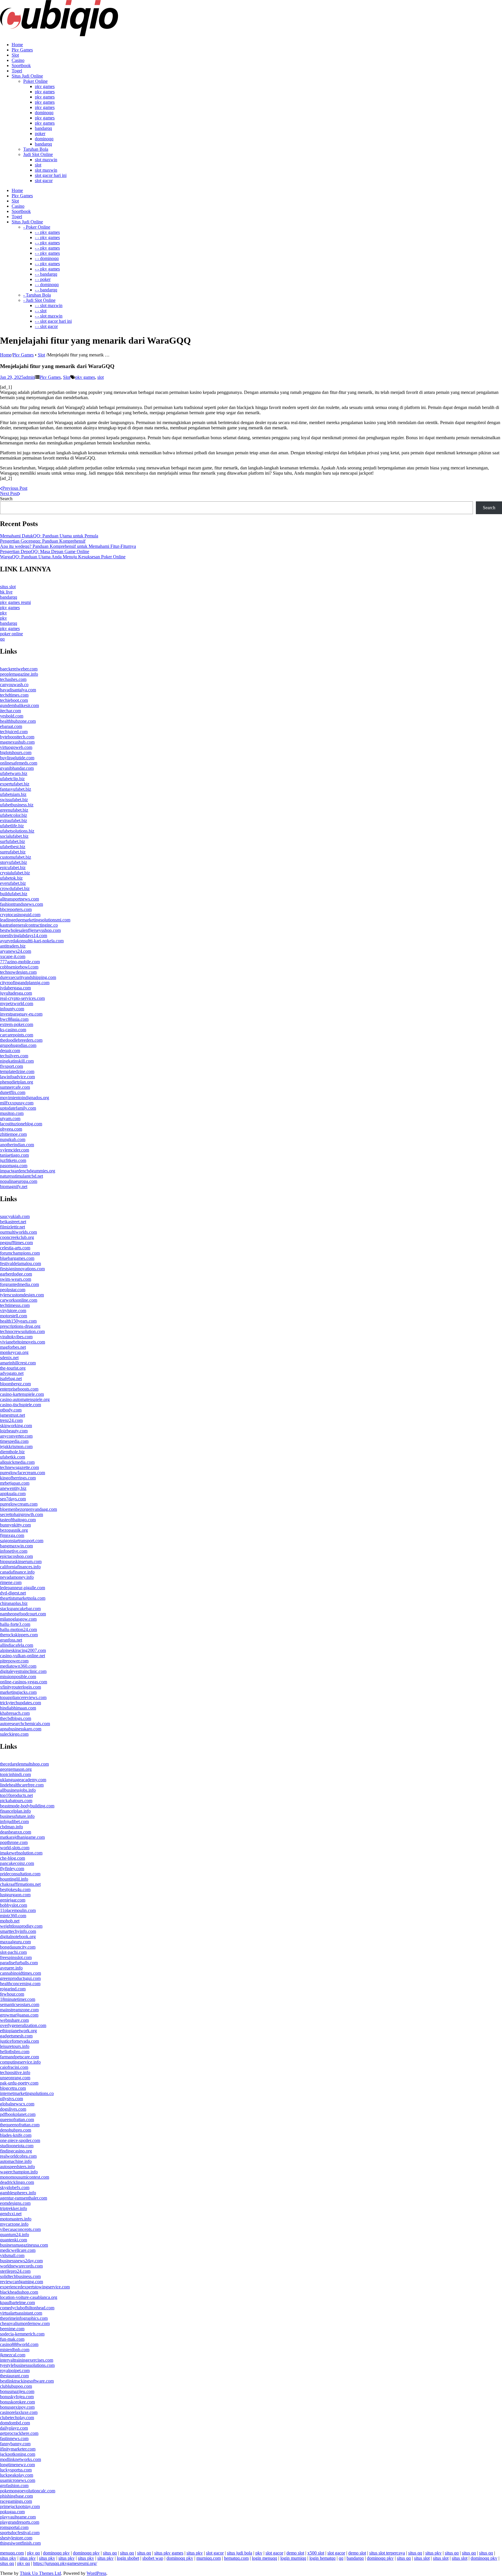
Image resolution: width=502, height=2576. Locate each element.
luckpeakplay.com (17, 2475)
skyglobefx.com (15, 2187)
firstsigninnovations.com (22, 1269)
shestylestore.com (16, 2538)
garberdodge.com (16, 1274)
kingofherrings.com (18, 1478)
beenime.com (12, 2329)
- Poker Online (37, 227)
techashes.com (13, 679)
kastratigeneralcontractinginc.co (29, 925)
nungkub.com (13, 1139)
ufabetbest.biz (13, 847)
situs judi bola (240, 2553)
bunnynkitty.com (15, 1525)
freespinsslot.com (16, 1957)
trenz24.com (11, 1420)
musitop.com (12, 1113)
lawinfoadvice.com (17, 1077)
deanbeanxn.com (16, 1832)
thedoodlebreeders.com (21, 1040)
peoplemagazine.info (19, 674)
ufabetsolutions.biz (17, 831)
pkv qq (33, 2553)
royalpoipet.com (15, 2370)
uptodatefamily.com (18, 1108)
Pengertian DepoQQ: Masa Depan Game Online (45, 551)
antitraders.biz (13, 946)
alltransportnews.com (19, 899)
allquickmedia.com (17, 1462)
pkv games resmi (15, 602)
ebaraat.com (11, 726)
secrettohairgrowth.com (21, 1514)
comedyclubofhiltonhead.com (27, 2308)
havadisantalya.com (18, 690)
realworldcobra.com (18, 2156)
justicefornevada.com (19, 2041)
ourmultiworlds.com (18, 1232)
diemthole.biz (12, 1452)
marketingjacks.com (18, 1692)
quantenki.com (14, 2240)
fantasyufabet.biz (16, 789)
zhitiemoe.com (13, 1134)
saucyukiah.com (15, 1216)
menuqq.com (12, 2553)
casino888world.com (19, 2344)
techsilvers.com (14, 1056)
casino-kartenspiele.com (22, 1394)
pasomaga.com (14, 1166)
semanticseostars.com (20, 2004)
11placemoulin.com (18, 1910)
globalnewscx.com (17, 2104)
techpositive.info (15, 2072)
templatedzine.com (17, 1071)
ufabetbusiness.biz (17, 805)
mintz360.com (13, 1916)
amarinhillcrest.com (18, 1363)
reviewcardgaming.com (21, 2282)
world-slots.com (15, 1848)
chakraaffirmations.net (20, 1884)
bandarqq (43, 128)
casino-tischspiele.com (20, 1405)
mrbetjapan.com (15, 1483)
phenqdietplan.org (17, 1082)
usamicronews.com (18, 2480)
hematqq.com (236, 2558)
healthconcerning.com (20, 1984)
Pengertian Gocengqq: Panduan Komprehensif (43, 541)
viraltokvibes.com (16, 1337)
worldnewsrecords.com (21, 2266)
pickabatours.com (16, 1801)
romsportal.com (14, 2527)
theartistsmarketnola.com (23, 1598)
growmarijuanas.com (19, 2015)
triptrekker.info (14, 2208)
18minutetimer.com (18, 1999)
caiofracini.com (14, 2067)
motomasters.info (16, 2219)
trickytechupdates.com (20, 1703)
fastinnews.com (14, 2438)
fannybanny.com (15, 2444)
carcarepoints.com (17, 1035)
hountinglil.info (14, 1879)
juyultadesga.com (16, 993)
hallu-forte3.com (15, 1624)
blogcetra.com (13, 2088)
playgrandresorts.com (20, 2522)
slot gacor (44, 181)
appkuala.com (13, 1494)
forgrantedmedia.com (19, 1284)
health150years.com (18, 1321)
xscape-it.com (13, 956)
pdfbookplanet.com (18, 2114)
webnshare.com (14, 2020)
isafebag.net (11, 1378)
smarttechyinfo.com (18, 1931)
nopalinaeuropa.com (19, 1181)
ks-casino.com (13, 1030)
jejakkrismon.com (16, 1446)
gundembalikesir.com (19, 705)
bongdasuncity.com (18, 1947)
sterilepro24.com (15, 2271)
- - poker (43, 279)
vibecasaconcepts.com (20, 2229)
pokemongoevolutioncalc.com (28, 2491)
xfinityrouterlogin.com (20, 1687)
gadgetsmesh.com (16, 2036)
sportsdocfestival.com (20, 2533)
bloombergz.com (15, 1384)
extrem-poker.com (17, 1024)
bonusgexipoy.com (17, 2407)
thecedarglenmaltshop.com (24, 1764)
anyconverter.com (16, 1436)
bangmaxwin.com (16, 1546)
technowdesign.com (18, 972)
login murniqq (293, 2558)
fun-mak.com (12, 2339)
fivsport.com (11, 1066)
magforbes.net (13, 1347)
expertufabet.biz (15, 784)
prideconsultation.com (20, 1874)
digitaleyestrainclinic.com (23, 1671)
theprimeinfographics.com (24, 2318)
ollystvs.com (11, 2099)
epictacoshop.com (16, 1556)
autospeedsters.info (17, 2167)
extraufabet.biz (14, 820)
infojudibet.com (14, 1821)
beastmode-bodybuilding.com (27, 1806)
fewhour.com (12, 1994)
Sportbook (21, 66)
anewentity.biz (13, 1488)
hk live (6, 592)
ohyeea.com (11, 1129)
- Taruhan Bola (37, 295)
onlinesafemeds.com (19, 763)
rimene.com (11, 1582)
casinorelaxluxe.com (19, 2412)
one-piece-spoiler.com (20, 2140)
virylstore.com (13, 1311)
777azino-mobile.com (20, 962)
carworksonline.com (19, 1300)
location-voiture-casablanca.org (29, 2297)
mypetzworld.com (17, 1003)
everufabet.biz (13, 883)
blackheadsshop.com (19, 2292)
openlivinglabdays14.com (24, 935)
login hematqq (322, 2558)
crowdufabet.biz (15, 888)
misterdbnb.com (15, 2350)
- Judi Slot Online (39, 300)
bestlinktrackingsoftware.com (27, 2381)
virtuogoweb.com (16, 747)
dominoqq (44, 113)
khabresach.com (15, 1713)
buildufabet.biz (14, 894)
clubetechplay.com (17, 2418)
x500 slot (316, 2553)
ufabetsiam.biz (13, 794)
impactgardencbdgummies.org (28, 1171)
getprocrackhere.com (19, 2433)
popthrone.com (14, 1842)
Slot (15, 55)
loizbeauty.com (14, 1431)
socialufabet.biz (14, 836)
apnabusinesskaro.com (21, 1729)
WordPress (96, 2573)
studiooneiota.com (17, 2146)
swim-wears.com (16, 1279)
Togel (17, 71)
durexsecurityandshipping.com (28, 977)
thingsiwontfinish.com (20, 2543)
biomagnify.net (14, 1186)
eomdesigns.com (15, 2203)
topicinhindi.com (15, 1774)
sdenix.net (9, 1358)
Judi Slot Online (38, 154)
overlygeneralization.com (23, 2025)
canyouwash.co (14, 685)
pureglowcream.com (19, 1504)
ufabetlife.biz (12, 826)
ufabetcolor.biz (14, 815)
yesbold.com (12, 716)
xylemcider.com (15, 1150)
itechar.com (10, 711)
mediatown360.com (18, 1666)
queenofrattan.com (17, 2120)
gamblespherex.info (18, 2193)
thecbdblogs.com (16, 1718)
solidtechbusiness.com (20, 2276)
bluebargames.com (17, 1258)
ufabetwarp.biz (14, 773)
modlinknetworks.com (20, 2459)
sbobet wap (153, 2558)
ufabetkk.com (12, 1457)
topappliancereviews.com (23, 1697)
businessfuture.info (17, 1816)
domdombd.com (15, 2423)
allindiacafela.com (17, 1645)
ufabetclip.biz (12, 779)
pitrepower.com (14, 1661)
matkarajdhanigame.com (22, 1837)
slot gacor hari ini (51, 175)
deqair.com (10, 1051)
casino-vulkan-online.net (23, 1656)
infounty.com (12, 1009)
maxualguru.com (15, 1942)
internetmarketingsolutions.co (27, 2093)
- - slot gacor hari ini (53, 321)
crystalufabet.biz (15, 873)
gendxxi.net (11, 2214)
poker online (11, 634)
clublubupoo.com (16, 2386)
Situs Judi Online (27, 76)
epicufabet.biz (13, 868)
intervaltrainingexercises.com (27, 2360)
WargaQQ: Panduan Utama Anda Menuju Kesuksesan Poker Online (63, 557)
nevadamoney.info (17, 1577)
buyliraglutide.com (17, 758)
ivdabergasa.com (15, 988)
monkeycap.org (14, 1352)
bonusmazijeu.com (17, 2391)
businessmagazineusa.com (24, 2245)
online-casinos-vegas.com (24, 1682)
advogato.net (12, 1373)
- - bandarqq (46, 274)
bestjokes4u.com (15, 1889)
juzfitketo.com (13, 1160)
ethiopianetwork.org (18, 2031)
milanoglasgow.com (18, 1619)
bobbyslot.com (14, 1905)
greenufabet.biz (14, 810)
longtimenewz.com (17, 2465)
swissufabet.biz (14, 800)
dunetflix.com (13, 1092)
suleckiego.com (14, 1734)
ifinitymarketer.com (18, 2449)
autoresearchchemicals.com (25, 1724)
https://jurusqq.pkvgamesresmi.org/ (65, 2563)
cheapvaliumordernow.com (25, 2323)
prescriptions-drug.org (20, 1326)
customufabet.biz (16, 857)
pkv (3, 613)
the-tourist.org (13, 1368)
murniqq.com (209, 2558)
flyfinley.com (12, 1869)
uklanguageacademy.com (23, 1780)
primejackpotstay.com (20, 2506)
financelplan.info (15, 1811)
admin (29, 377)
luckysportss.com (16, 2470)
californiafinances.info (20, 1567)
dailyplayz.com (14, 2428)
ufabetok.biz (11, 878)
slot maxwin (46, 160)
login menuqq (265, 2558)
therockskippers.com (19, 1635)
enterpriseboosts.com (19, 1389)
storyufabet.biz (14, 862)
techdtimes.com (14, 695)
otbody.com (11, 1410)
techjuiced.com (14, 732)
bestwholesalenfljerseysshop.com (30, 930)
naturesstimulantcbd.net (21, 1176)
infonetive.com (14, 1551)
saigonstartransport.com (22, 1541)
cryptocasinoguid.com (20, 915)
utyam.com (10, 1119)
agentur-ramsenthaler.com (24, 2198)
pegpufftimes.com (16, 1243)
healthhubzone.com (18, 721)
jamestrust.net (12, 1415)
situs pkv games (169, 2553)
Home (17, 45)
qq (2, 639)
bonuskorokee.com (17, 2402)
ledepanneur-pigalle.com (23, 1588)
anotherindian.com (17, 1145)
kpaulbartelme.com (17, 2303)
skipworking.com (16, 1426)
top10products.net (16, 1795)
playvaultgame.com (18, 2517)
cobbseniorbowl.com (19, 967)
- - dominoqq (47, 258)
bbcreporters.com (16, 909)
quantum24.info (15, 2235)
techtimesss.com (15, 1305)
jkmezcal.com (13, 2355)
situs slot (8, 587)
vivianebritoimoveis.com (23, 1342)
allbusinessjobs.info (18, 1790)
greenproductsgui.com (20, 1978)
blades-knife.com (16, 2135)
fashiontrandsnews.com (21, 904)
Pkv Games (22, 50)
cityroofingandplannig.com (25, 983)
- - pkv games (47, 232)
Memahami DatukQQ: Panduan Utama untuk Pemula (49, 536)
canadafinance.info (17, 1572)
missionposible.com (18, 1677)
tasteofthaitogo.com (18, 1520)
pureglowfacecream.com (23, 1473)
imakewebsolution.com (21, 1853)
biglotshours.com (16, 752)
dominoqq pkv (56, 2553)
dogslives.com (13, 2109)
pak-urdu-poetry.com (19, 2083)
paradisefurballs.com (19, 1963)
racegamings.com (16, 2501)
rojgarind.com (13, 1989)
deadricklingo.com (17, 2182)
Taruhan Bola (36, 149)
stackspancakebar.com (20, 1609)
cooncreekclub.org (17, 1237)
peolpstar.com (13, 1290)
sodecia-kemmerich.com (22, 2334)
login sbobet (128, 2558)
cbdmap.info (11, 1827)
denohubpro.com (16, 2130)
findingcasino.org (16, 2151)
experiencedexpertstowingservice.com (35, 2287)
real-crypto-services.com (22, 998)
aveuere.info (11, 1968)
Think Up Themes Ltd (40, 2573)
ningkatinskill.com (17, 1061)
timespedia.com (14, 1441)
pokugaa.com (12, 2512)
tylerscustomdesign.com (22, 1295)
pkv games (45, 86)
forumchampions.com (20, 1253)
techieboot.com (14, 700)
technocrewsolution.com (22, 1331)
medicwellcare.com (18, 2250)
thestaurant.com (14, 2376)
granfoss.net (11, 1640)
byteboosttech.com (17, 737)
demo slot (295, 2553)
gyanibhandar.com (17, 768)
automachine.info (16, 2161)
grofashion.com (14, 2486)
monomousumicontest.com (25, 2177)
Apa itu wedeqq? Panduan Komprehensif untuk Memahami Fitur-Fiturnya (68, 546)
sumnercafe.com (15, 1087)
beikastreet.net (13, 1222)
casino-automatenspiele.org (25, 1399)
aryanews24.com (16, 951)
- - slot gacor (46, 326)
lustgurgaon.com (15, 1895)
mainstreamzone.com (19, 2010)
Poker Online (35, 81)
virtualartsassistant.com (21, 2313)
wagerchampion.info (19, 2172)
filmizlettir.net (12, 1227)
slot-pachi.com (13, 1952)
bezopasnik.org (14, 1530)
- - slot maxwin (49, 305)
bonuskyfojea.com (17, 2397)
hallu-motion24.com (18, 1629)
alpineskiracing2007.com (23, 1650)
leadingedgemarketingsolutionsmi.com (35, 920)
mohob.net (10, 1921)
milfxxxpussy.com (17, 1103)
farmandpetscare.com (19, 2057)
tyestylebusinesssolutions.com (27, 2365)
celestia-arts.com (15, 1248)
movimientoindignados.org (25, 1098)
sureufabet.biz (13, 852)
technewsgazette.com (19, 1467)
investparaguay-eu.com (21, 1014)
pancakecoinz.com (17, 1863)
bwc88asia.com (14, 1019)
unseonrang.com (15, 2078)
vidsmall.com (12, 2255)
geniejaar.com (13, 1900)
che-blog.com (12, 1858)
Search (6, 499)
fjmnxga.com (12, 1535)
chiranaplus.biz (14, 1603)
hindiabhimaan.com (18, 1708)
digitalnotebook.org (18, 1937)
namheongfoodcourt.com (23, 1614)
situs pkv (195, 2553)
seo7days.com (13, 1499)
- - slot (41, 311)
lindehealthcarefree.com (22, 1785)
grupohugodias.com (18, 1045)
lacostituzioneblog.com (21, 1124)
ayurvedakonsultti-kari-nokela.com (32, 941)
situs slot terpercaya (387, 2553)
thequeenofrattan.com (20, 2125)
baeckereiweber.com (19, 669)
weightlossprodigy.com (21, 1926)
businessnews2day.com (21, 2261)
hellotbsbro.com (15, 2052)
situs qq (110, 2553)
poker (40, 133)
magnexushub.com (17, 742)
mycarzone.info (14, 2224)
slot (38, 165)
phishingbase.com (16, 2496)
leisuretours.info (15, 2046)
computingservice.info (20, 2062)
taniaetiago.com (14, 1155)
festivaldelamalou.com (20, 1263)
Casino (18, 60)
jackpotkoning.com (18, 2454)
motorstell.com (14, 1316)
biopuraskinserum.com (21, 1561)
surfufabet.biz (12, 841)
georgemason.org (16, 1769)
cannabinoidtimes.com (20, 1973)
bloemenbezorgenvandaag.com (28, 1509)
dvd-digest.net (13, 1593)
